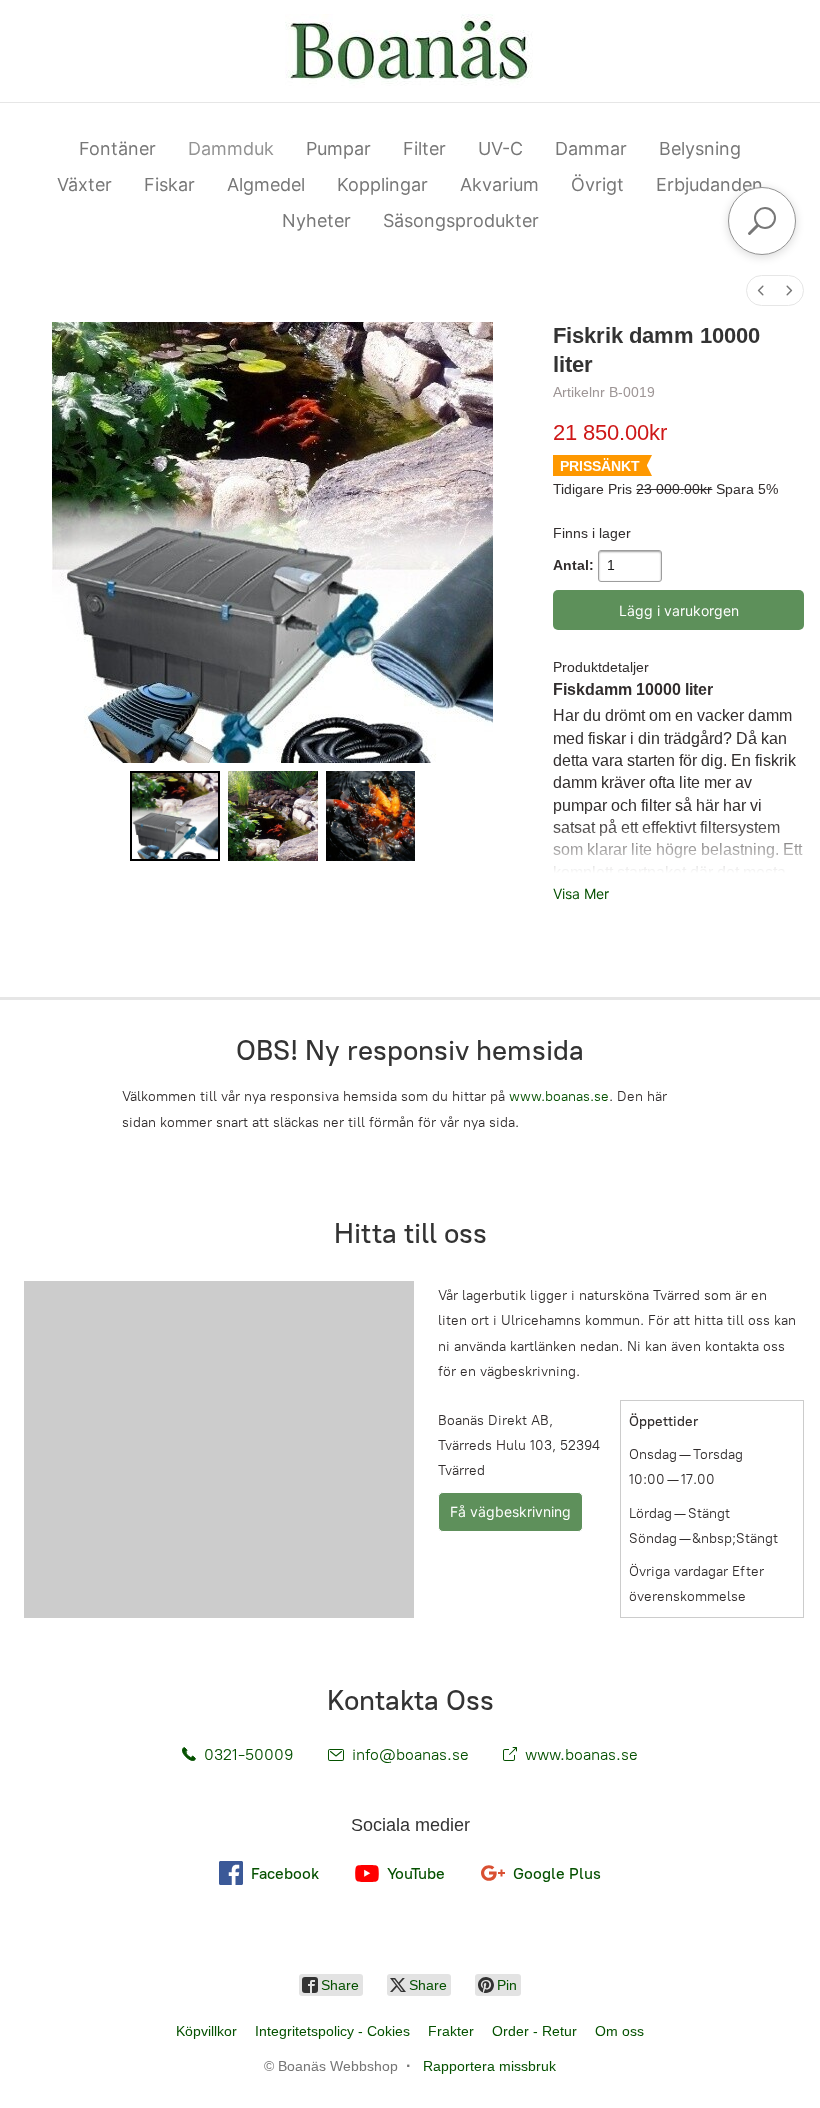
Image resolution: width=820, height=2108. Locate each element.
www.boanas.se (559, 1096)
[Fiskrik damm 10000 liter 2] (371, 816)
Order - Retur (534, 2031)
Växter (84, 184)
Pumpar (338, 148)
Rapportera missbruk (489, 2066)
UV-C (500, 148)
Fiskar (169, 184)
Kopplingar (382, 184)
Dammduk (231, 148)
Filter (424, 148)
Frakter (451, 2031)
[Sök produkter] (762, 221)
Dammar (591, 148)
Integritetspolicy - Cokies (332, 2031)
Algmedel (266, 184)
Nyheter (316, 220)
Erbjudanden (709, 184)
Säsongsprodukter (461, 220)
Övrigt (597, 184)
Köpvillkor (206, 2031)
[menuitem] (761, 290)
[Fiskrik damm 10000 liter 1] (273, 816)
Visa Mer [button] (581, 893)
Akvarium (499, 184)
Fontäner (117, 148)
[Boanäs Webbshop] (410, 51)
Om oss (619, 2031)
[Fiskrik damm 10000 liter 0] (175, 816)
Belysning (700, 148)
